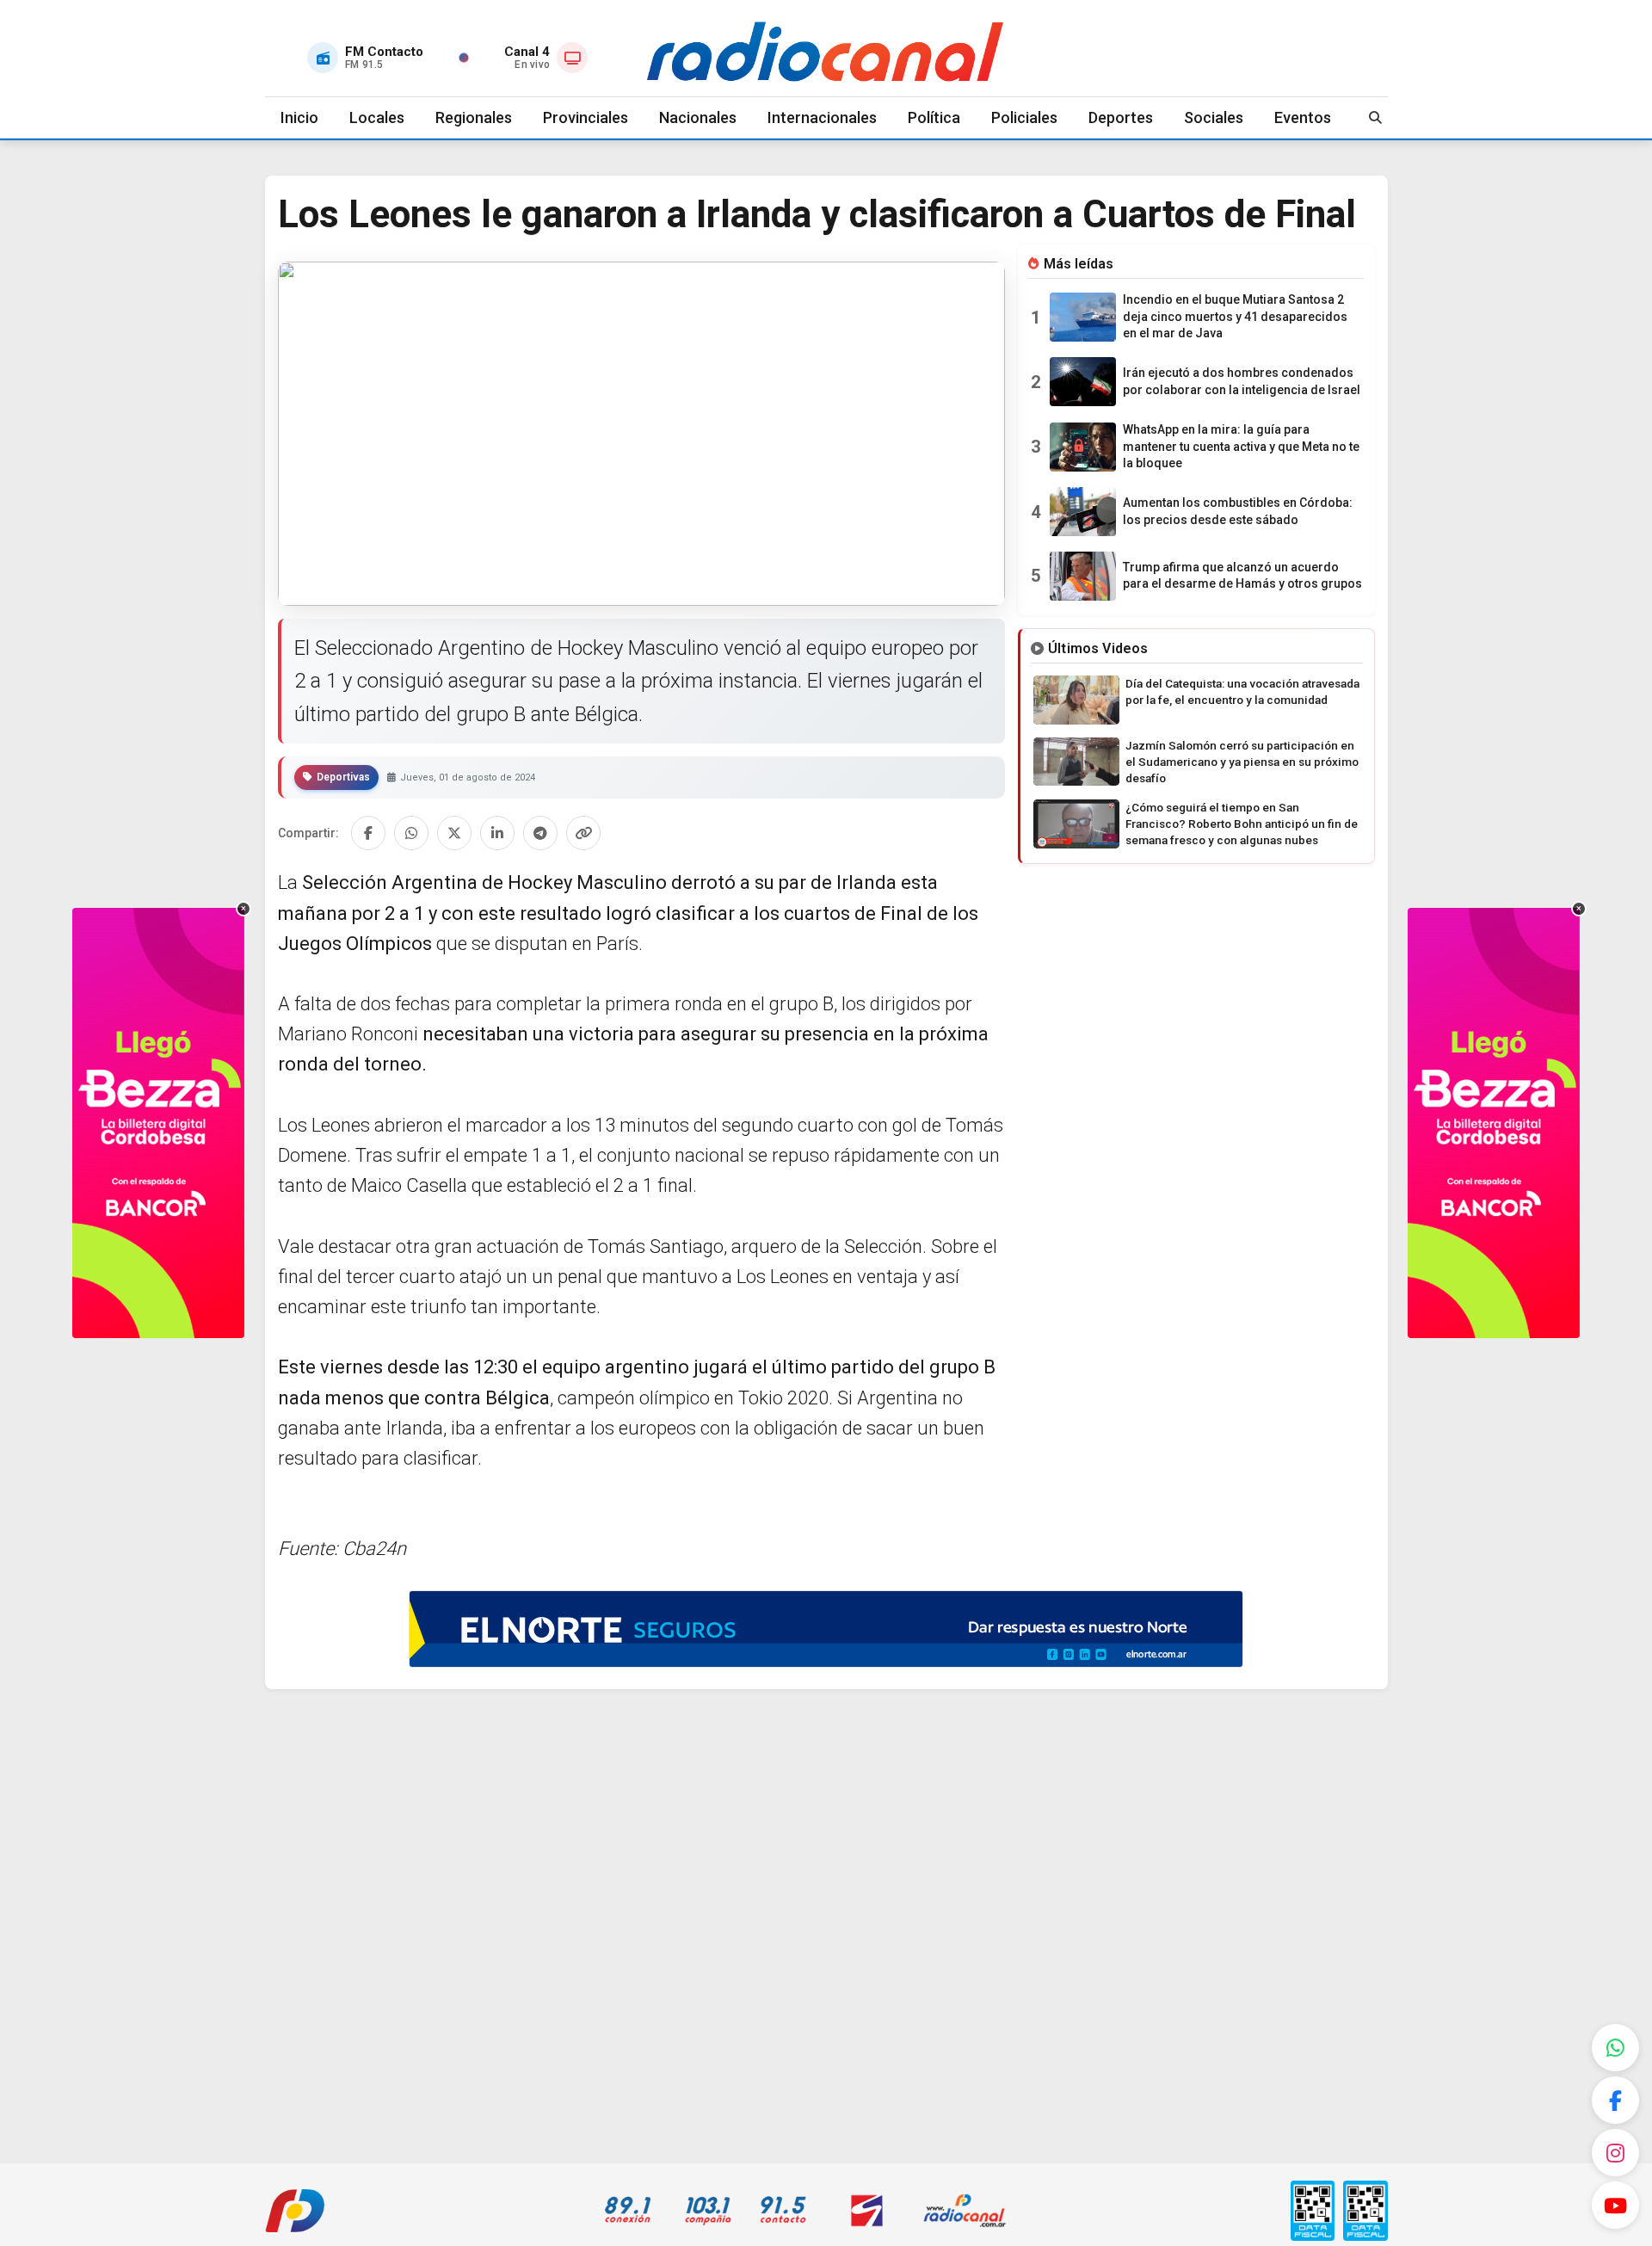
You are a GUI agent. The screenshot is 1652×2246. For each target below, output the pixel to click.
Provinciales (586, 117)
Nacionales (698, 117)
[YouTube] (1615, 2205)
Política (934, 117)
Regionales (474, 117)
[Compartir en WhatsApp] (411, 833)
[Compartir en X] (454, 833)
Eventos (1303, 117)
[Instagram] (1615, 2153)
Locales (377, 117)
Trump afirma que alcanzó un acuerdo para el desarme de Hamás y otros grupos (1242, 576)
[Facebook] (1615, 2100)
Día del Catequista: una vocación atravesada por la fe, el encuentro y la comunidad (1242, 691)
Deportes (1121, 117)
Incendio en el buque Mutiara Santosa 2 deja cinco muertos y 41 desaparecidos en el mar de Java (1235, 316)
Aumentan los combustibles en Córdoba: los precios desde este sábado (1238, 511)
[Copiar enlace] (583, 833)
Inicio (299, 117)
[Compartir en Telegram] (540, 833)
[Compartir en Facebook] (368, 833)
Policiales (1024, 117)
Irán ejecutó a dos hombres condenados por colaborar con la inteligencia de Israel (1242, 381)
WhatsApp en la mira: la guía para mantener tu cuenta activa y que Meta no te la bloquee (1241, 446)
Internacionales (822, 117)
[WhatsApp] (1615, 2048)
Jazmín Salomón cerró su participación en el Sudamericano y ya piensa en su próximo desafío (1242, 762)
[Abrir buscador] (1376, 117)
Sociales (1214, 117)
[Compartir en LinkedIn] (497, 833)
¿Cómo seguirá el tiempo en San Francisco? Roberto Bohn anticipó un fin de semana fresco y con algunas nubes (1242, 824)
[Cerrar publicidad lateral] (243, 909)
